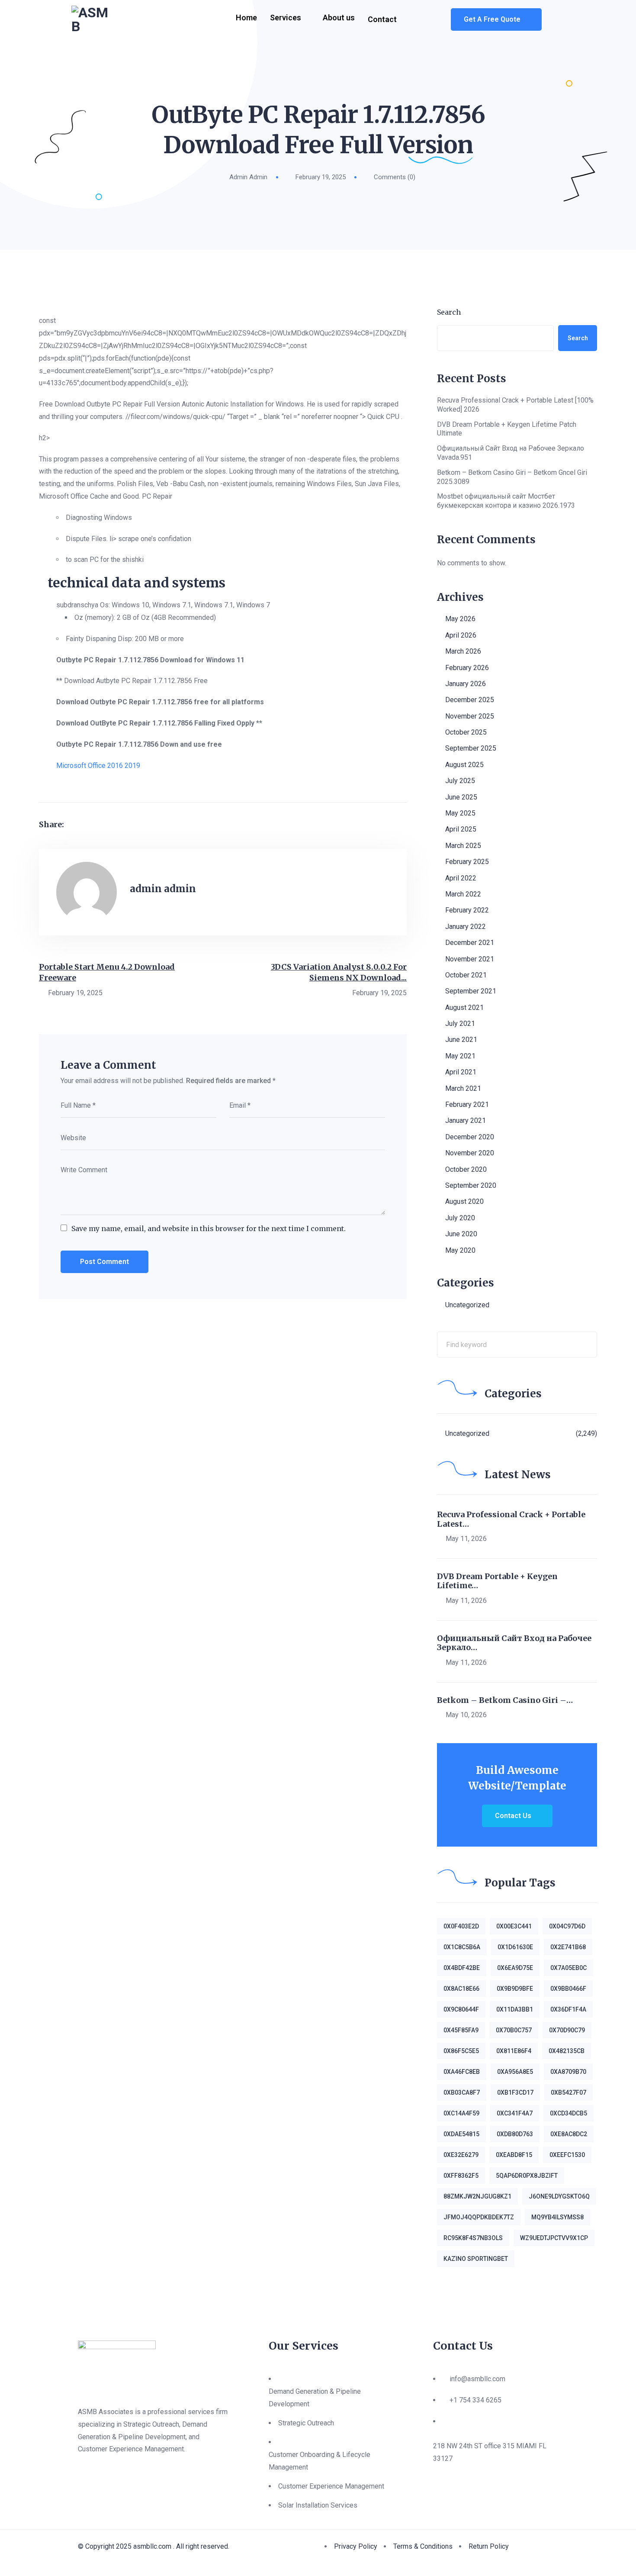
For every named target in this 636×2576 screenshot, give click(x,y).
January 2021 (466, 1120)
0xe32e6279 (461, 2155)
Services (286, 18)
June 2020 (461, 1234)
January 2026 (466, 684)
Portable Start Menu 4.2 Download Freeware (107, 972)
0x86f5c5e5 (461, 2051)
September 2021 (471, 991)
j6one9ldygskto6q (559, 2196)
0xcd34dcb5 (569, 2113)
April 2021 (461, 1072)
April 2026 (461, 635)
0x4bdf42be (462, 1968)
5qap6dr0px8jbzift (527, 2176)
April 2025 (461, 829)
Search (449, 312)
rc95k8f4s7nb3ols (473, 2238)
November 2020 (470, 1153)
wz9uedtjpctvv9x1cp (554, 2238)
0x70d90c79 (567, 2030)
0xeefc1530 (567, 2155)
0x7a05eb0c (569, 1968)
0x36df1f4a (568, 2009)
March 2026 (463, 651)
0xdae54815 (461, 2134)
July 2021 (460, 1024)
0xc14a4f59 (461, 2113)
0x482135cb (567, 2051)
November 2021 (470, 959)
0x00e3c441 (514, 1926)
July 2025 (460, 781)
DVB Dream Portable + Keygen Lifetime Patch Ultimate (507, 429)
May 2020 (460, 1250)
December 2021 (470, 943)
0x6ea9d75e (515, 1968)
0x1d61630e (515, 1947)
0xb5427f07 (569, 2092)
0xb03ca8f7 (462, 2092)
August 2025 (464, 765)
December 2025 (470, 700)
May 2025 (460, 813)
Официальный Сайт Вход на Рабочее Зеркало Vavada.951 (511, 453)
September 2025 (471, 748)
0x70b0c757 (514, 2030)
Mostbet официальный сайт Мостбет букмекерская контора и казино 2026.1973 (506, 501)
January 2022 (466, 927)
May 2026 (460, 619)
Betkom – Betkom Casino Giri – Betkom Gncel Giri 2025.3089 (512, 477)
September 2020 (471, 1185)
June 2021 (461, 1040)
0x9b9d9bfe (515, 1989)
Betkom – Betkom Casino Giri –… (505, 1700)
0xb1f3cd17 (515, 2092)
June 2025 (461, 797)
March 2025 (463, 846)
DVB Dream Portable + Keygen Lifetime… (497, 1581)
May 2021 (460, 1056)
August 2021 (464, 1008)
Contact (382, 19)
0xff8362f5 (461, 2176)
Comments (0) (395, 177)
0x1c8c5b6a (462, 1947)
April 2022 (461, 878)
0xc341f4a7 (515, 2113)
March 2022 (463, 894)
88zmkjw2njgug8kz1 (477, 2196)
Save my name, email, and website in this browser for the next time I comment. (209, 1228)
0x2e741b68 (568, 1947)
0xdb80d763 (515, 2134)
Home (246, 18)
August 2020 (464, 1201)
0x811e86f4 (514, 2051)
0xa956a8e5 (515, 2072)
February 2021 (467, 1104)
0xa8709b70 (568, 2072)
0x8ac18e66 (461, 1989)
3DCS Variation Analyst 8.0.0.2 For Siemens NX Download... (339, 972)
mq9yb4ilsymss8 (557, 2217)
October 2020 (466, 1169)
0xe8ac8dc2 (569, 2134)
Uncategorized (467, 1305)
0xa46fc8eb (462, 2072)
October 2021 (466, 975)
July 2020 (460, 1218)
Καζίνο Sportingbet (476, 2259)
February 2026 (467, 668)
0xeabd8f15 (514, 2155)
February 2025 (467, 862)
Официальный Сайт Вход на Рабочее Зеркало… (514, 1643)
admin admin (248, 177)
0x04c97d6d (567, 1926)
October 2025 (466, 732)
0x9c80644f (461, 2009)
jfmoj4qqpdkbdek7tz (479, 2217)
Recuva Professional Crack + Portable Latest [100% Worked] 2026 (515, 405)
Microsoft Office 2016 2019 (98, 766)
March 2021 (463, 1088)
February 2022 (467, 910)
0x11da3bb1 (515, 2009)
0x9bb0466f (568, 1989)
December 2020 (470, 1137)
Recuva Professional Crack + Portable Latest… (511, 1519)
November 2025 (470, 716)
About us (339, 18)
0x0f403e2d (461, 1926)
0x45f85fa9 (461, 2030)
